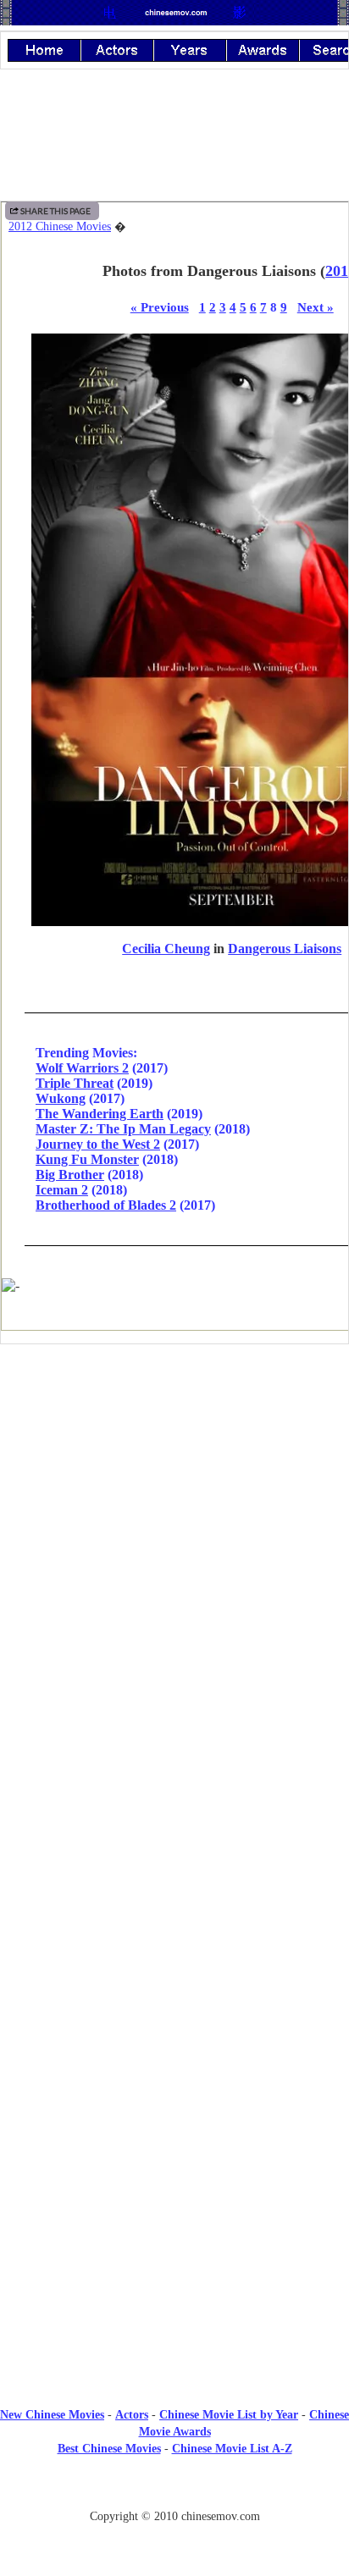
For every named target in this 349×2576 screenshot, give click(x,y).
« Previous (160, 307)
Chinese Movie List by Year (229, 2415)
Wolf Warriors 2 (82, 1068)
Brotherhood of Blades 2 (106, 1205)
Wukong (61, 1098)
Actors (132, 2415)
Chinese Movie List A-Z (232, 2449)
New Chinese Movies (52, 2415)
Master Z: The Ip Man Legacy (123, 1129)
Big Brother (70, 1175)
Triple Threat (75, 1083)
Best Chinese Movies (109, 2449)
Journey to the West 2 (98, 1144)
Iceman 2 (62, 1190)
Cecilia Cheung (166, 949)
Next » (316, 307)
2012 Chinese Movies (60, 226)
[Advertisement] (174, 1497)
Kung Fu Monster (87, 1159)
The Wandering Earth (100, 1114)
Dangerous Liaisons (285, 949)
